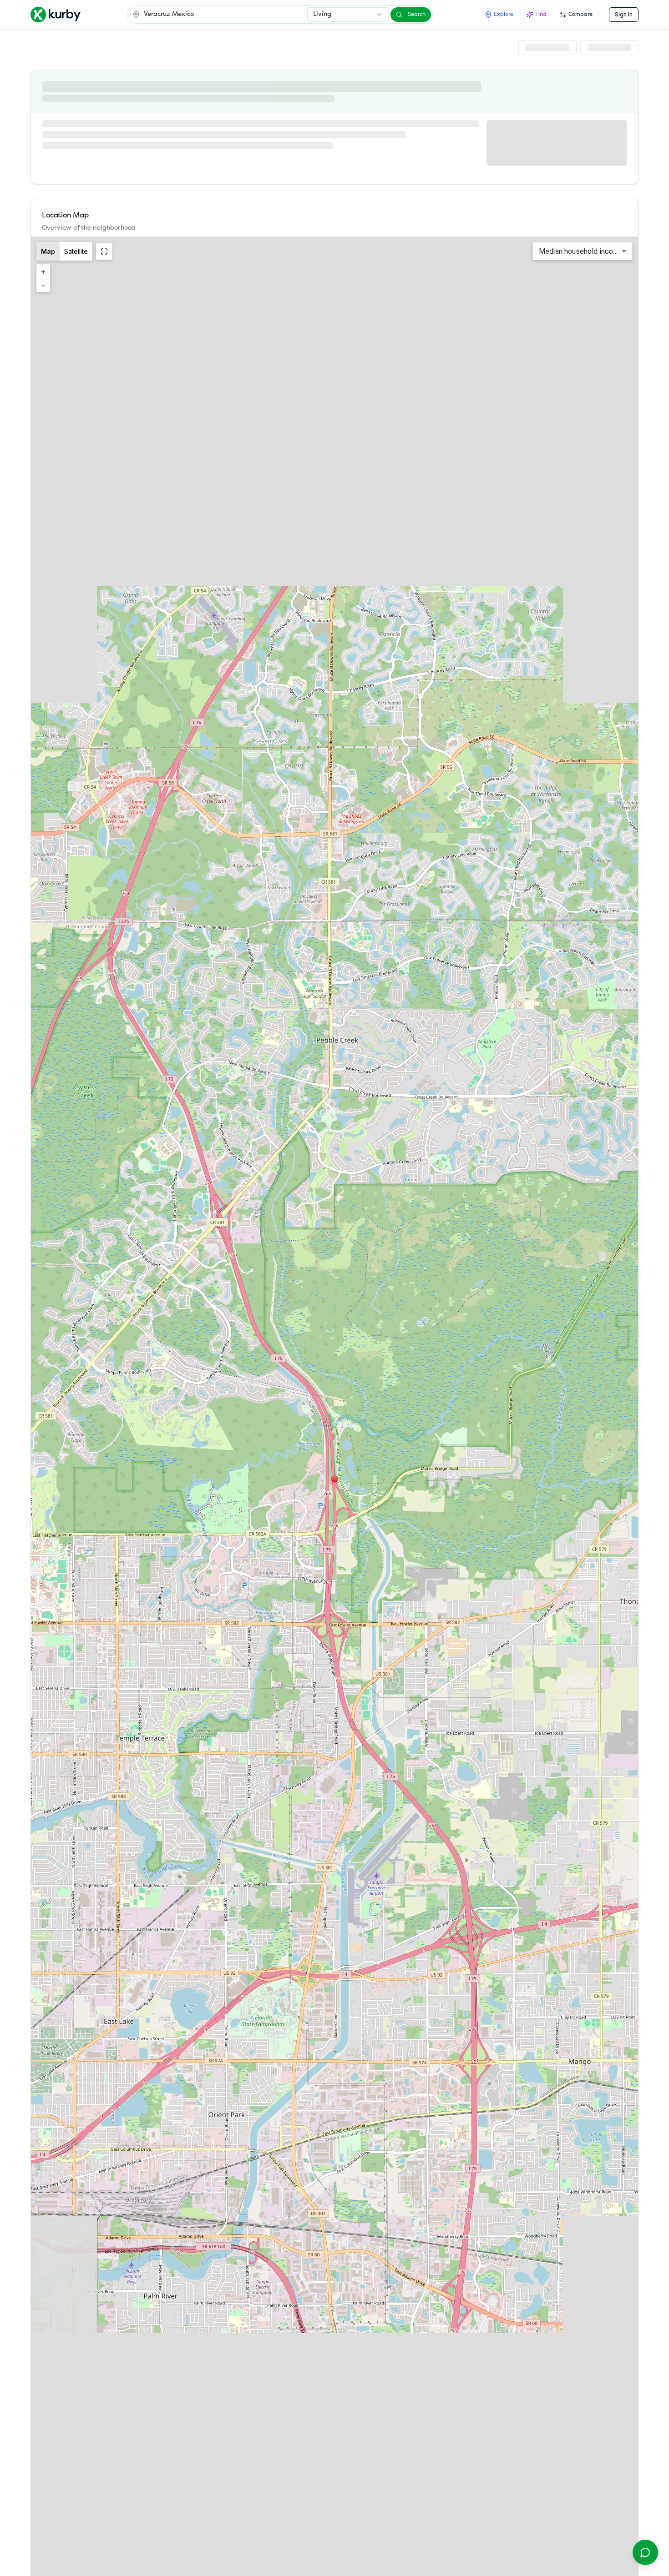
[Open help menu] (645, 2552)
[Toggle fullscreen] (104, 252)
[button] (334, 1479)
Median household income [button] (581, 251)
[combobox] (348, 15)
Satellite (76, 251)
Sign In (624, 14)
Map (48, 251)
